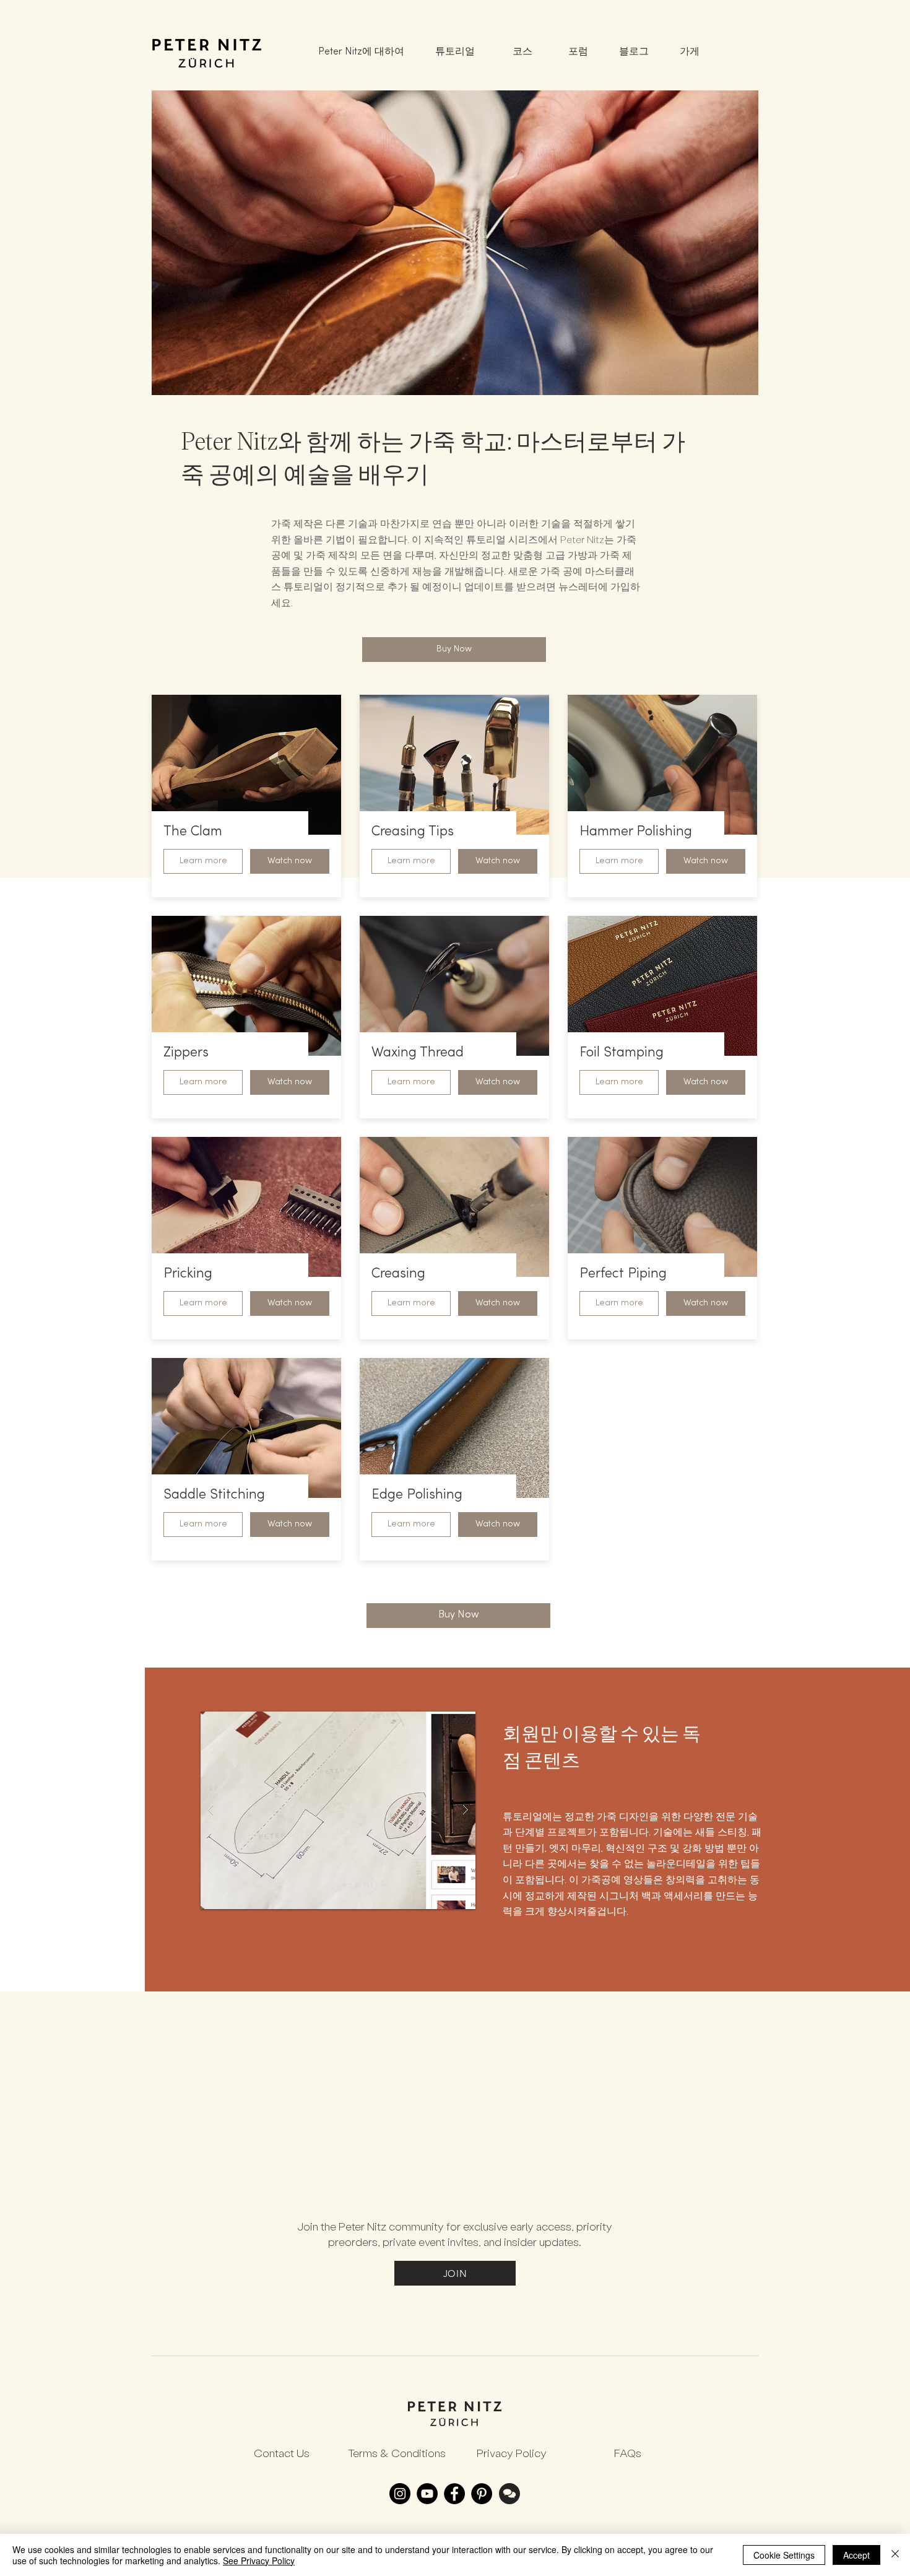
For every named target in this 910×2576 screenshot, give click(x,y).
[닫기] (895, 2555)
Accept (856, 2555)
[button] (290, 861)
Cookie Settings (784, 2555)
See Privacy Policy (259, 2561)
